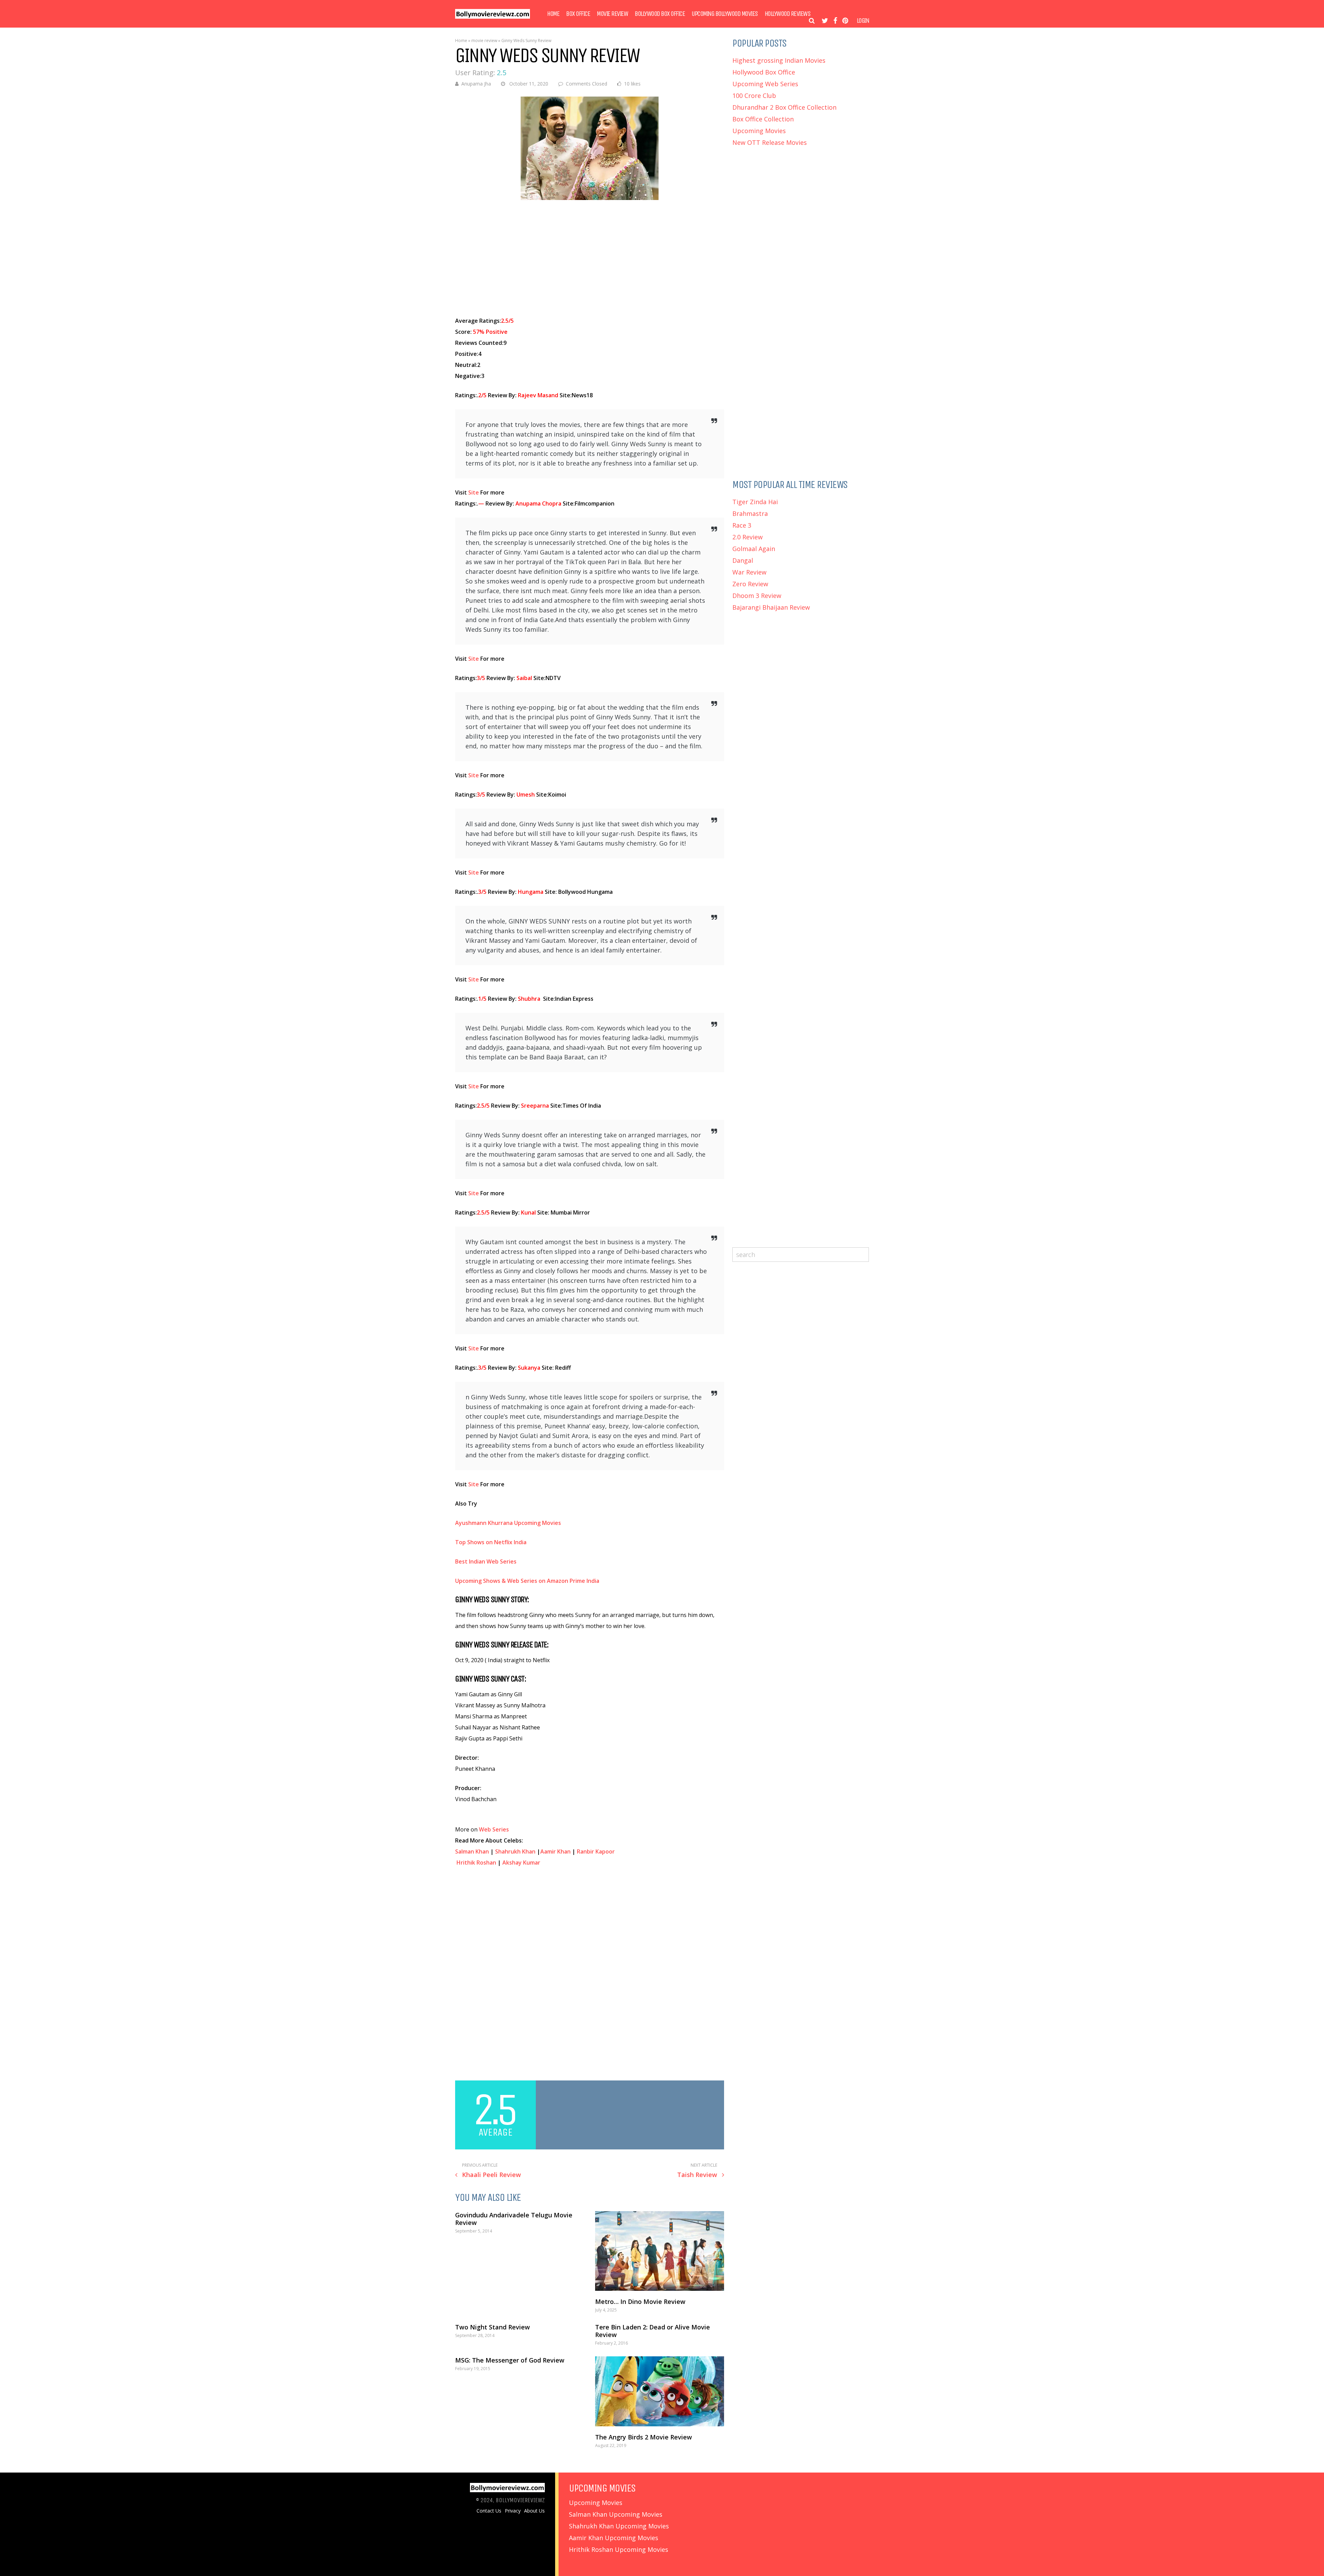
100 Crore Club (754, 96)
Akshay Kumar (521, 1863)
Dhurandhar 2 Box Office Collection (784, 107)
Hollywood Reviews (788, 14)
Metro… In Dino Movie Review (640, 2302)
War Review (749, 572)
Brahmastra (750, 513)
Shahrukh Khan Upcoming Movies (619, 2526)
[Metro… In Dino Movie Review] (660, 2251)
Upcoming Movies (759, 131)
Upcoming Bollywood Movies (725, 14)
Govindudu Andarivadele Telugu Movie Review (514, 2219)
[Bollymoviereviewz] (493, 17)
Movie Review (612, 14)
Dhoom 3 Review (757, 596)
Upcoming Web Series (765, 84)
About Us (534, 2511)
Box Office (578, 14)
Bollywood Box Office (660, 14)
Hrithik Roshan (476, 1863)
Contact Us (489, 2511)
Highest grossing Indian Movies (779, 60)
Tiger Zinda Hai (755, 502)
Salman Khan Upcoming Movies (616, 2514)
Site (474, 492)
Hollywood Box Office (764, 72)
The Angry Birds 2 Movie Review (644, 2437)
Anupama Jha (476, 84)
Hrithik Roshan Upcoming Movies (619, 2549)
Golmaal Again (754, 549)
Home (553, 14)
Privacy (513, 2511)
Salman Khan (472, 1851)
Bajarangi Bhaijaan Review (771, 607)
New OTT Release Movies (770, 142)
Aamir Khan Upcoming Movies (614, 2538)
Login (863, 21)
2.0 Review (748, 537)
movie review (484, 41)
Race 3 (742, 525)
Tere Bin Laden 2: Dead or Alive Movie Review (653, 2331)
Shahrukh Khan (515, 1851)
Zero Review (750, 584)
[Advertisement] (590, 259)
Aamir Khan (555, 1851)
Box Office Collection (763, 119)
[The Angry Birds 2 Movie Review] (660, 2391)
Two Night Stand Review (493, 2327)
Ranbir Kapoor (596, 1851)
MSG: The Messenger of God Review (510, 2360)
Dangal (743, 560)
